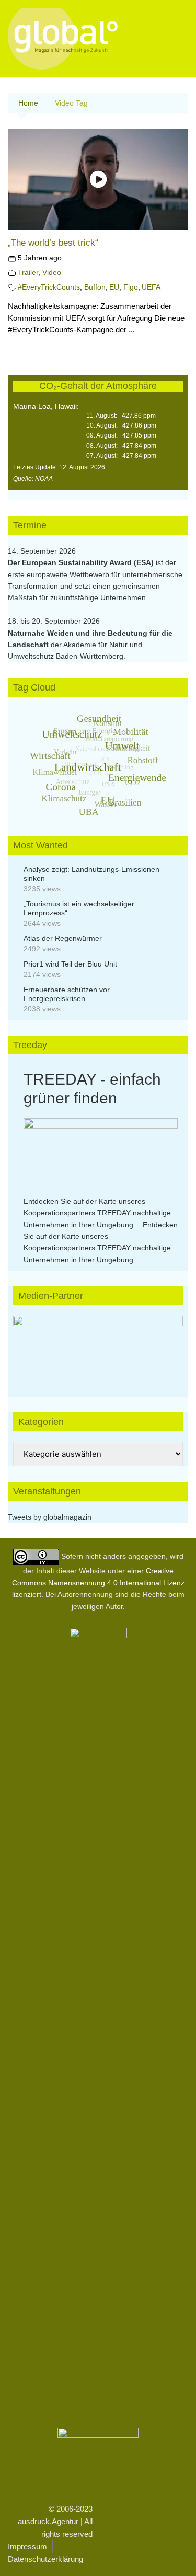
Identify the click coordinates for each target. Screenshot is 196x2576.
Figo (131, 287)
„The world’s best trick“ (53, 243)
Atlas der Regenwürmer (63, 938)
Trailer (28, 273)
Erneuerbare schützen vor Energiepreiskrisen (67, 994)
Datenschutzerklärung (45, 2559)
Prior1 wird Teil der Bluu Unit (70, 964)
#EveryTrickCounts (49, 287)
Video (52, 273)
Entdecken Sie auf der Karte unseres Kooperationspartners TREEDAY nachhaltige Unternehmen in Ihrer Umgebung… (97, 1213)
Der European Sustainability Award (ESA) (82, 562)
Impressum (27, 2546)
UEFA (151, 287)
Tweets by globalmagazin (50, 1517)
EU (114, 287)
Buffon (95, 287)
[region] (98, 1346)
